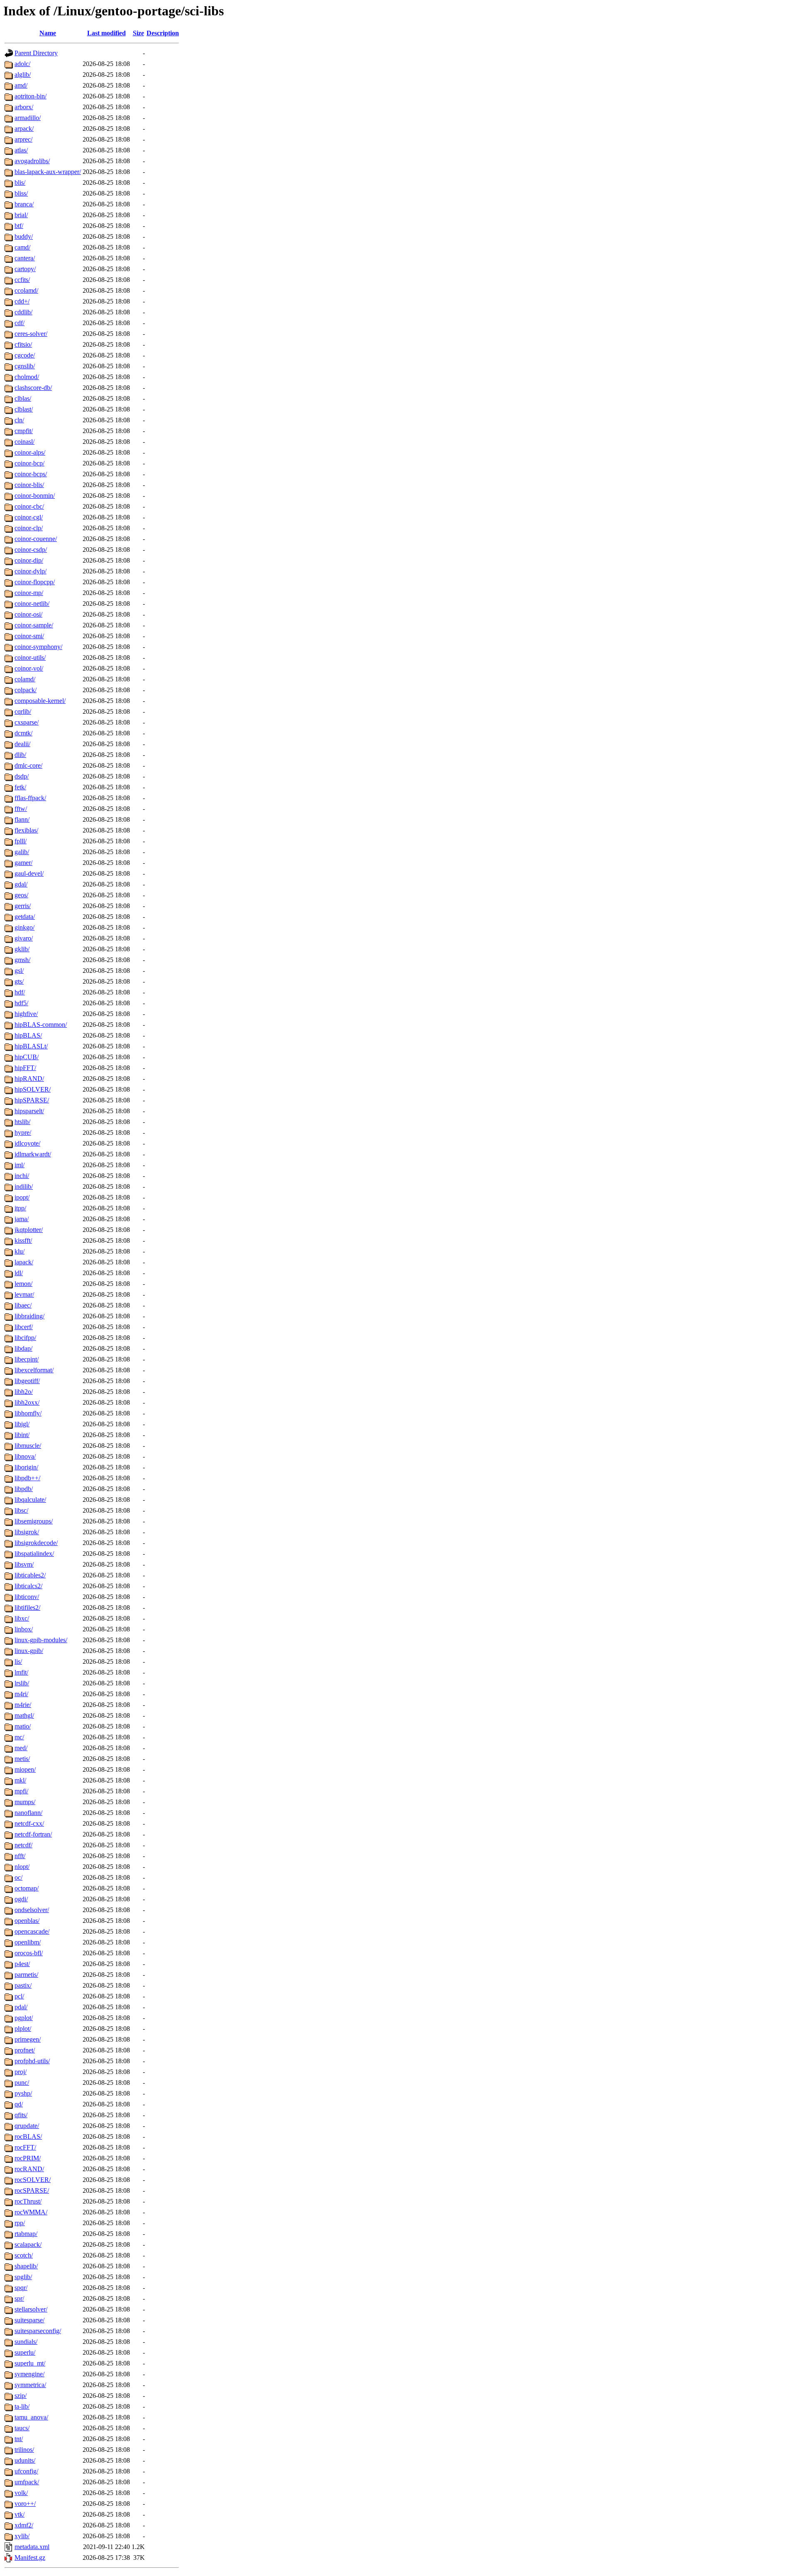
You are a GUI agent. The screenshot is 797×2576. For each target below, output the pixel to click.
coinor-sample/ (34, 625)
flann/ (22, 819)
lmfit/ (21, 1672)
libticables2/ (30, 1575)
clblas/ (23, 398)
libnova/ (25, 1456)
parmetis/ (26, 1975)
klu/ (20, 1251)
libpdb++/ (27, 1478)
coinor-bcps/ (31, 474)
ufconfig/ (26, 2471)
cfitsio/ (23, 344)
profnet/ (25, 2050)
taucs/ (22, 2428)
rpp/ (20, 2223)
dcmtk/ (23, 733)
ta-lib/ (22, 2406)
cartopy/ (25, 269)
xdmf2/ (24, 2525)
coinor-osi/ (28, 614)
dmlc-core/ (28, 765)
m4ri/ (21, 1694)
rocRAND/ (29, 2169)
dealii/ (22, 744)
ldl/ (19, 1273)
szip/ (21, 2396)
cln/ (19, 420)
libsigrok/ (27, 1532)
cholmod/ (27, 377)
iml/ (20, 1165)
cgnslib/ (25, 366)
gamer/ (23, 863)
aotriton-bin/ (31, 96)
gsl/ (19, 971)
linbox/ (24, 1629)
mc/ (19, 1737)
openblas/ (27, 1921)
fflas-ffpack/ (30, 798)
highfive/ (26, 1014)
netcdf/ (23, 1845)
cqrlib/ (23, 711)
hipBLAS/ (28, 1035)
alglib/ (23, 75)
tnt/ (19, 2439)
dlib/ (20, 755)
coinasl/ (24, 442)
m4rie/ (23, 1705)
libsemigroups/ (34, 1521)
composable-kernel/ (40, 701)
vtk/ (20, 2514)
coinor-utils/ (30, 657)
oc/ (18, 1877)
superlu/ (25, 2352)
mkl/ (20, 1780)
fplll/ (21, 841)
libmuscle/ (28, 1446)
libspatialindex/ (34, 1554)
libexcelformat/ (34, 1370)
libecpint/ (27, 1359)
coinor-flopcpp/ (35, 582)
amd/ (21, 85)
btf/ (19, 226)
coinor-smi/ (29, 636)
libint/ (22, 1435)
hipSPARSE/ (32, 1100)
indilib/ (24, 1186)
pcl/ (19, 1996)
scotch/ (24, 2255)
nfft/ (20, 1856)
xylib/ (22, 2536)
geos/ (21, 895)
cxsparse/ (27, 722)
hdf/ (20, 992)
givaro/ (24, 938)
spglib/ (23, 2277)
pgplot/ (24, 2018)
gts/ (19, 981)
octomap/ (27, 1888)
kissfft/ (23, 1240)
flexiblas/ (26, 830)
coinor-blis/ (29, 485)
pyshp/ (23, 2093)
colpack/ (26, 690)
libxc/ (22, 1618)
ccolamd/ (26, 290)
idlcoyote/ (27, 1143)
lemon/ (23, 1284)
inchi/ (22, 1176)
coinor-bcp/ (29, 463)
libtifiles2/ (27, 1608)
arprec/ (23, 139)
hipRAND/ (29, 1079)
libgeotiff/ (27, 1381)
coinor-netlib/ (32, 604)
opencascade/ (32, 1931)
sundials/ (26, 2342)
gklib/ (22, 949)
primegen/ (28, 2039)
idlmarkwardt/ (33, 1154)
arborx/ (24, 107)
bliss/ (21, 193)
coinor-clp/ (29, 528)
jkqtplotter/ (29, 1230)
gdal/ (21, 884)
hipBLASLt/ (31, 1046)
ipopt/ (22, 1197)
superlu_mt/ (30, 2363)
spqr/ (21, 2288)
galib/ (22, 852)
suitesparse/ (29, 2320)
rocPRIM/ (28, 2158)
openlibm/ (28, 1942)
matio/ (23, 1726)
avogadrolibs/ (32, 161)
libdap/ (23, 1348)
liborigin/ (26, 1467)
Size (138, 33)
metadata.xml (32, 2547)
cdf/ (20, 323)
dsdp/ (22, 776)
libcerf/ (24, 1327)
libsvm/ (24, 1564)
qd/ (19, 2104)
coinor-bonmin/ (35, 496)
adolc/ (22, 64)
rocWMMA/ (31, 2212)
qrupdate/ (27, 2126)
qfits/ (21, 2115)
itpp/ (20, 1208)
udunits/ (25, 2460)
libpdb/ (24, 1489)
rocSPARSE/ (32, 2190)
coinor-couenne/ (36, 539)
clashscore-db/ (33, 388)
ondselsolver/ (32, 1910)
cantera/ (25, 258)
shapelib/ (26, 2266)
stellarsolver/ (31, 2309)
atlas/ (21, 150)
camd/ (22, 247)
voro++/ (25, 2504)
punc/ (22, 2083)
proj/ (21, 2072)
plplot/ (23, 2029)
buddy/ (24, 236)
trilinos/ (24, 2450)
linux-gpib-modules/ (41, 1640)
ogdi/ (21, 1899)
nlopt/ (22, 1867)
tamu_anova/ (31, 2417)
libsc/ (21, 1510)
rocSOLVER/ (33, 2180)
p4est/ (22, 1964)
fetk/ (20, 787)
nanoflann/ (28, 1813)
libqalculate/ (30, 1500)
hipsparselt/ (29, 1111)
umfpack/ (27, 2482)
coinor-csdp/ (31, 550)
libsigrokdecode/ (36, 1543)
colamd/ (25, 679)
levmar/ (24, 1294)
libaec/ (23, 1305)
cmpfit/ (24, 431)
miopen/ (25, 1769)
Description (163, 33)
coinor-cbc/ (29, 506)
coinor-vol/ (29, 668)
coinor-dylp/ (31, 571)
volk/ (21, 2493)
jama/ (22, 1219)
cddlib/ (23, 312)
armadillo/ (28, 118)
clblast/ (24, 409)
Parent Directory (36, 53)
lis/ (18, 1661)
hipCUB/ (27, 1057)
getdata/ (25, 917)
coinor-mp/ (29, 593)
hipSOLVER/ (33, 1089)
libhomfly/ (28, 1413)
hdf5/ (21, 1003)
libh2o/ (24, 1392)
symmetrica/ (30, 2385)
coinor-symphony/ (38, 647)
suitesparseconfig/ (38, 2331)
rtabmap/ (26, 2234)
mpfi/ (21, 1791)
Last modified (106, 33)
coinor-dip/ (29, 560)
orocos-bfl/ (29, 1953)
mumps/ (25, 1802)
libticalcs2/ (28, 1586)
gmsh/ (22, 960)
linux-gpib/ (29, 1651)
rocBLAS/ (28, 2136)
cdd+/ (22, 301)
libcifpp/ (25, 1338)
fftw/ (21, 809)
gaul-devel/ (29, 873)
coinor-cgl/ (29, 517)
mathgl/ (24, 1715)
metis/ (22, 1759)
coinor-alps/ (30, 452)
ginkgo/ (24, 927)
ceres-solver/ (31, 334)
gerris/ (23, 906)
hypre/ (23, 1133)
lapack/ (24, 1262)
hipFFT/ (25, 1068)
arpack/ (24, 129)
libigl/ (22, 1424)
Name (48, 33)
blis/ (20, 182)
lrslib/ (22, 1683)
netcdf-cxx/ (29, 1823)
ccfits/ (22, 280)
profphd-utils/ (32, 2061)
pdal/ (21, 2007)
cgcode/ (25, 355)
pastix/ (23, 1985)
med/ (21, 1748)
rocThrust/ (28, 2201)
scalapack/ (28, 2244)
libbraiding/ (29, 1316)
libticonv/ (27, 1597)
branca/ (24, 204)
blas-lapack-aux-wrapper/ (48, 172)
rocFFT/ (25, 2147)
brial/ (21, 215)
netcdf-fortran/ (33, 1834)
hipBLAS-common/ (41, 1025)
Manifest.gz (30, 2558)
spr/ (19, 2298)
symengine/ (29, 2374)
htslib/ (22, 1122)
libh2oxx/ (27, 1402)
